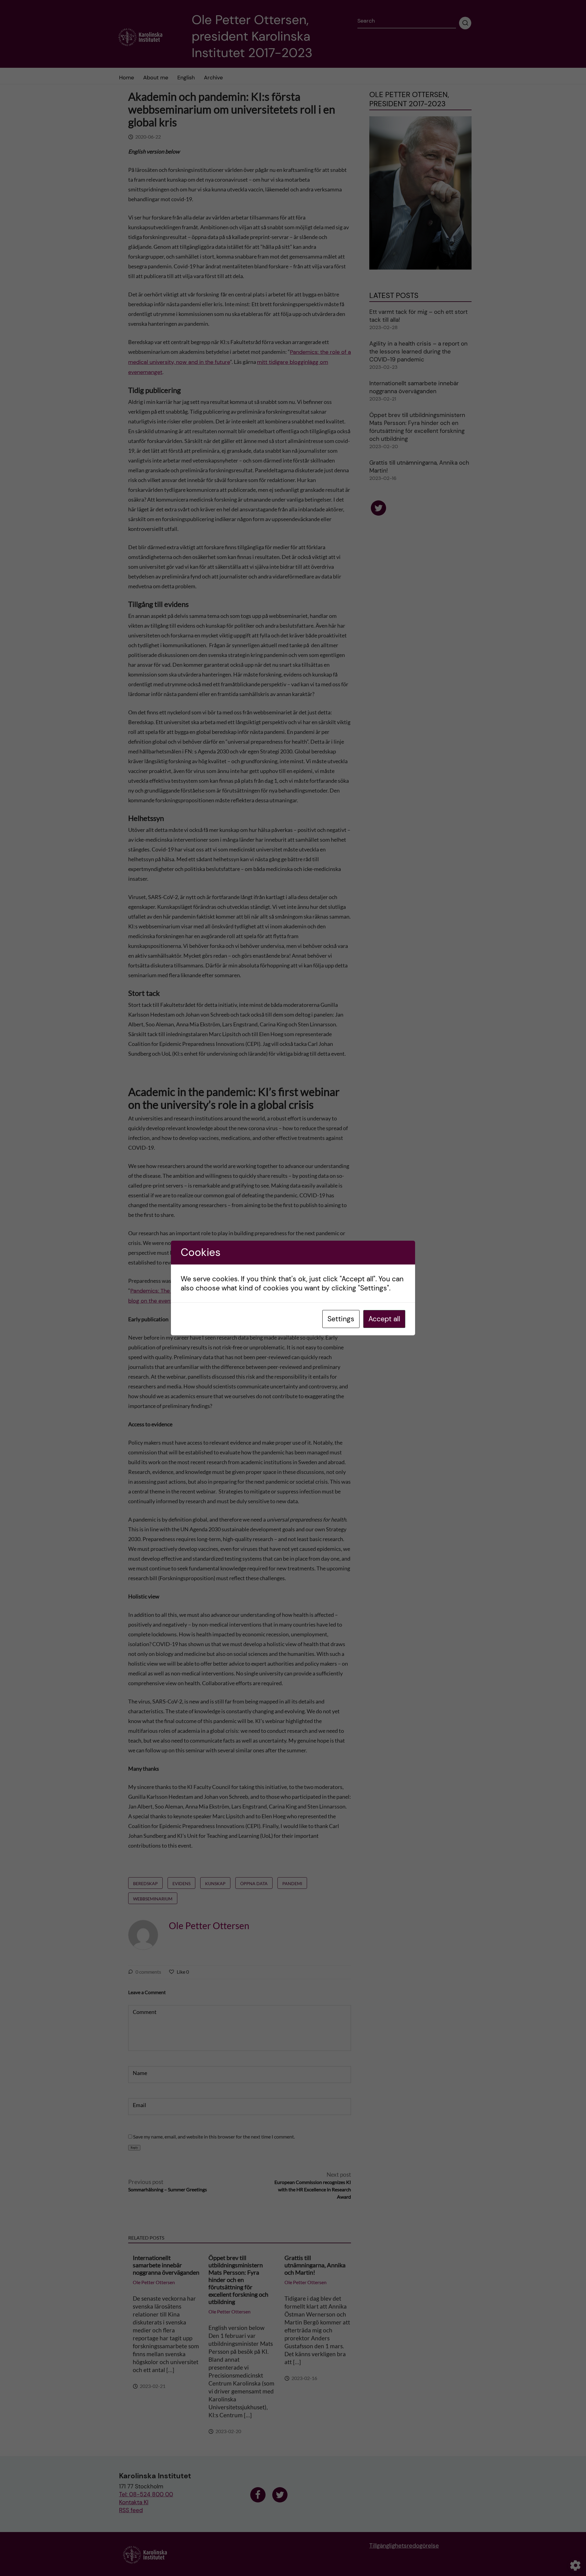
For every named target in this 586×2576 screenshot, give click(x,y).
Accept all (384, 1319)
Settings (341, 1319)
